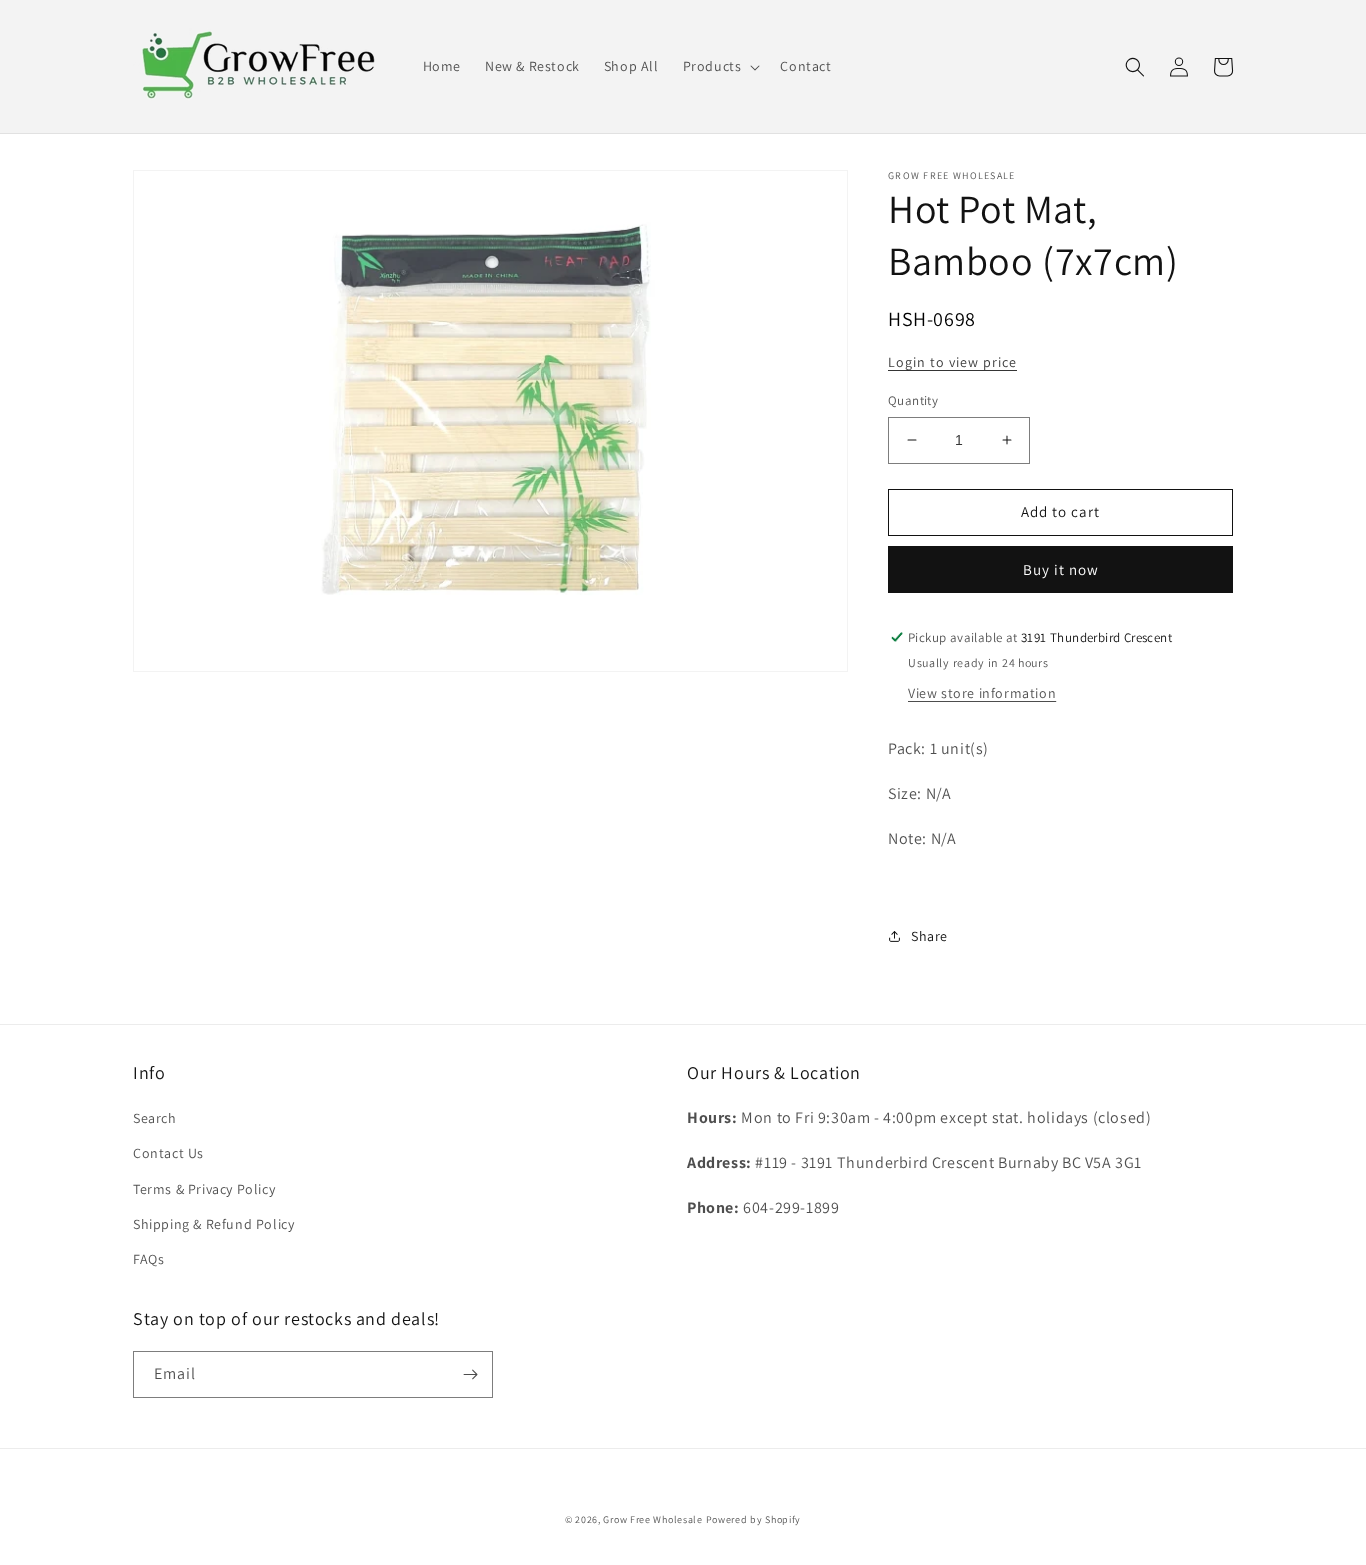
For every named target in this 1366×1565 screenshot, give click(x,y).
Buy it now (1061, 569)
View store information (982, 693)
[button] (720, 66)
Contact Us (168, 1153)
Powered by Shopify (754, 1519)
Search (155, 1118)
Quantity (913, 400)
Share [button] (929, 936)
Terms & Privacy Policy (204, 1189)
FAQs (148, 1259)
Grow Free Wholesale (652, 1519)
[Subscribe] (470, 1374)
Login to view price (952, 362)
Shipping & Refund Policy (213, 1224)
